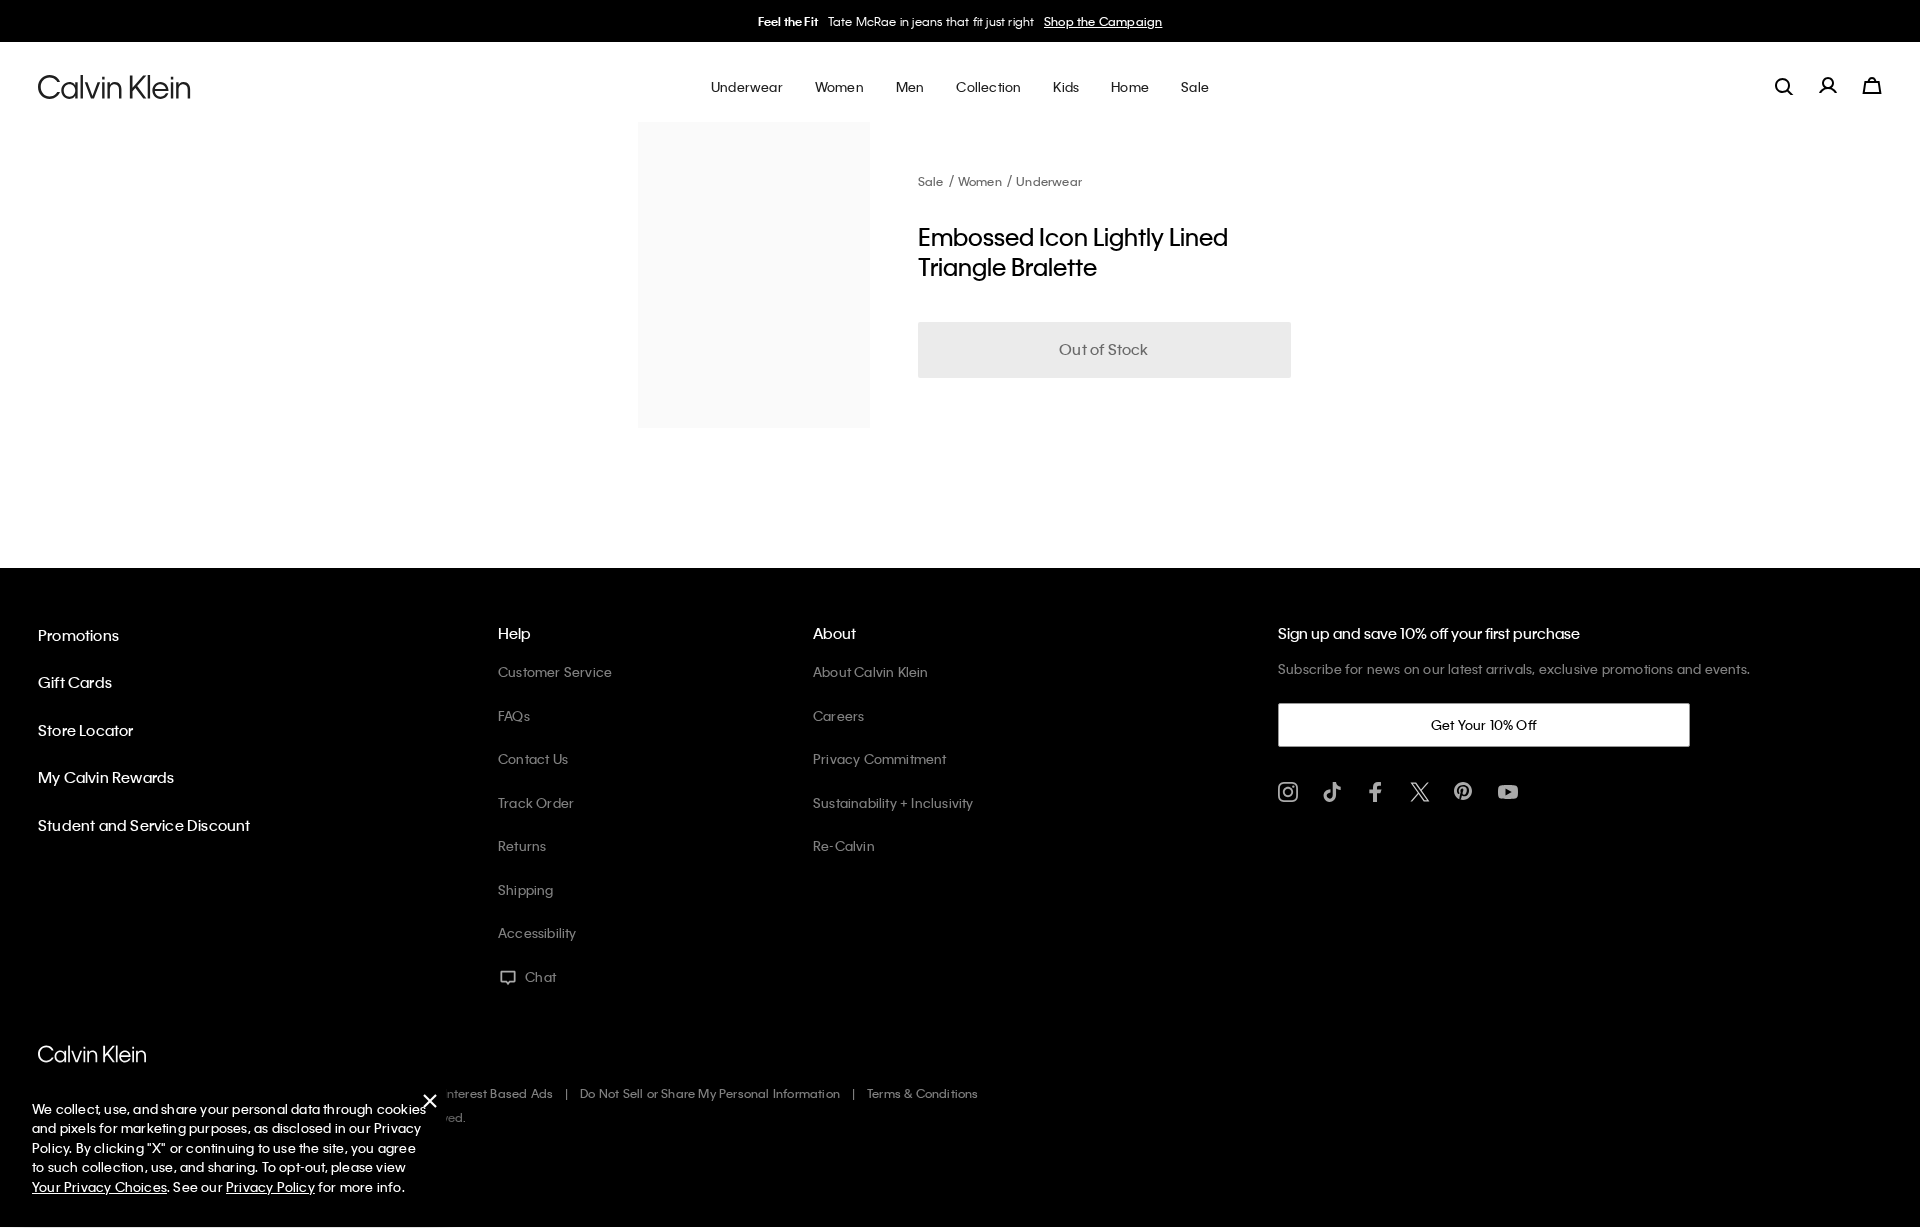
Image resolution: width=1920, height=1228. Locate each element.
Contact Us (533, 758)
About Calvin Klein (871, 671)
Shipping (526, 889)
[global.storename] (114, 86)
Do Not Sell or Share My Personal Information (710, 1093)
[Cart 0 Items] (1872, 86)
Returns (522, 845)
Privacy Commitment (880, 758)
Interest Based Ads (499, 1093)
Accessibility (537, 932)
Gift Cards (75, 682)
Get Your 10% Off (1484, 724)
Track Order (536, 802)
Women (980, 181)
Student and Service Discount (144, 825)
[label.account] (1828, 86)
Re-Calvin (844, 845)
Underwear (1049, 181)
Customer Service (555, 671)
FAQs (514, 715)
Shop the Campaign (1103, 21)
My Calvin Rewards (106, 777)
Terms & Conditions (923, 1093)
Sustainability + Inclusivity (893, 802)
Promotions (78, 635)
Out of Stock (1103, 349)
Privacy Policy (270, 1186)
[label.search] (1784, 86)
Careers (838, 715)
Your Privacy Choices (99, 1186)
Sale (931, 181)
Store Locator (86, 730)
